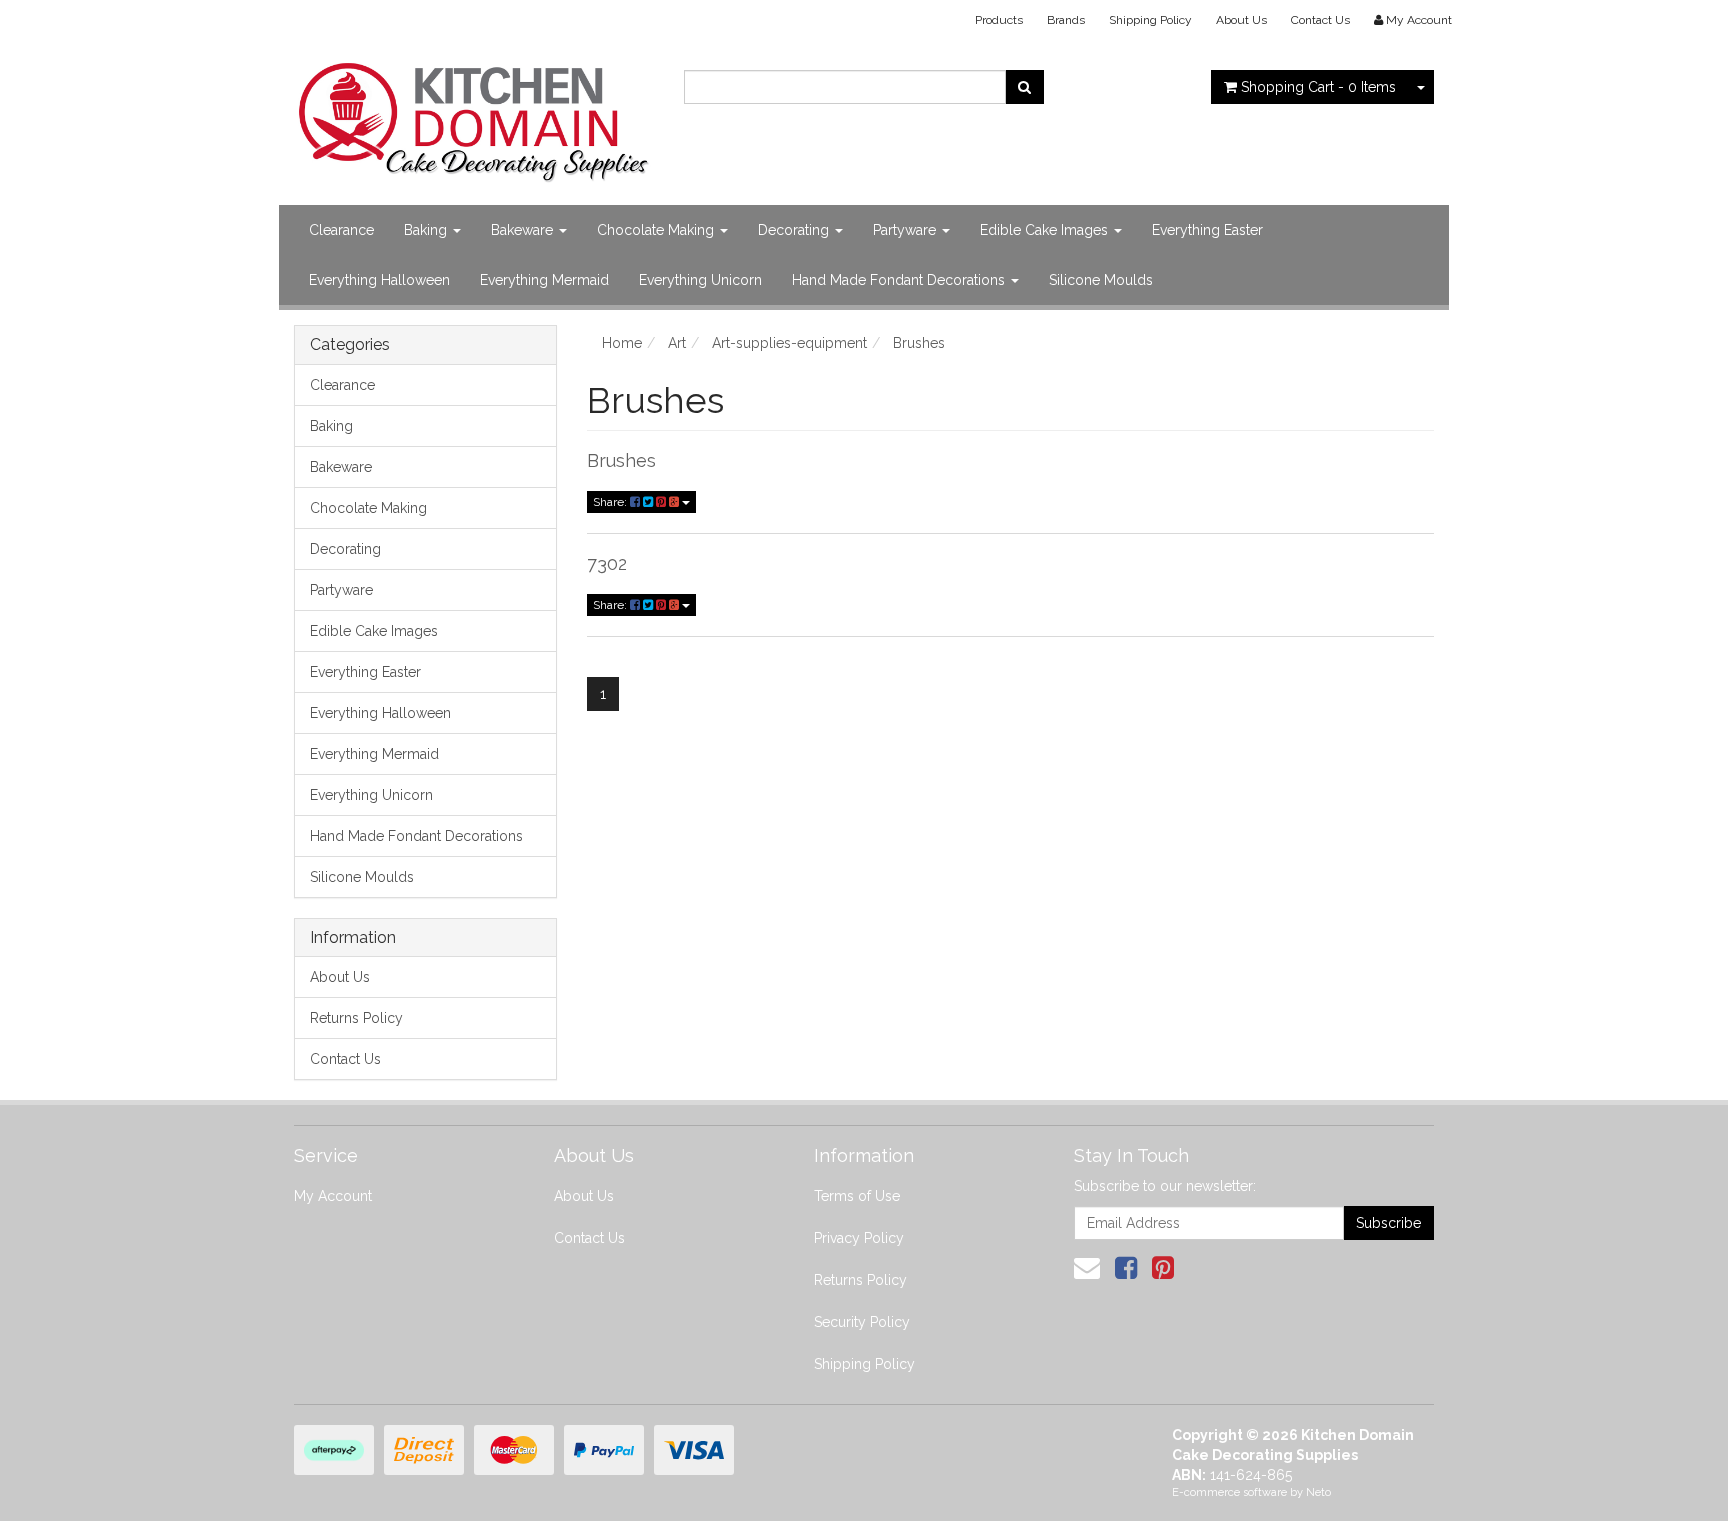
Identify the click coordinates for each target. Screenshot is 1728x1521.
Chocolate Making (657, 230)
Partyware (906, 230)
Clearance (341, 230)
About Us (1241, 20)
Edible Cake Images (1046, 230)
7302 (607, 563)
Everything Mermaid (544, 280)
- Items (1318, 87)
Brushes (621, 460)
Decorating (795, 230)
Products (999, 20)
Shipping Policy (1150, 20)
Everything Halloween (379, 280)
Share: (611, 502)
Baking (427, 230)
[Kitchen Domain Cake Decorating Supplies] (474, 116)
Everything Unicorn (700, 280)
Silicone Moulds (1101, 280)
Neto (1318, 1492)
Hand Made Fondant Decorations (900, 280)
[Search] (1024, 87)
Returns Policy (356, 1018)
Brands (1066, 20)
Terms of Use (857, 1196)
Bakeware (524, 230)
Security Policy (862, 1322)
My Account (333, 1196)
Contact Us (1320, 20)
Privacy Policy (859, 1238)
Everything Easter (1207, 230)
